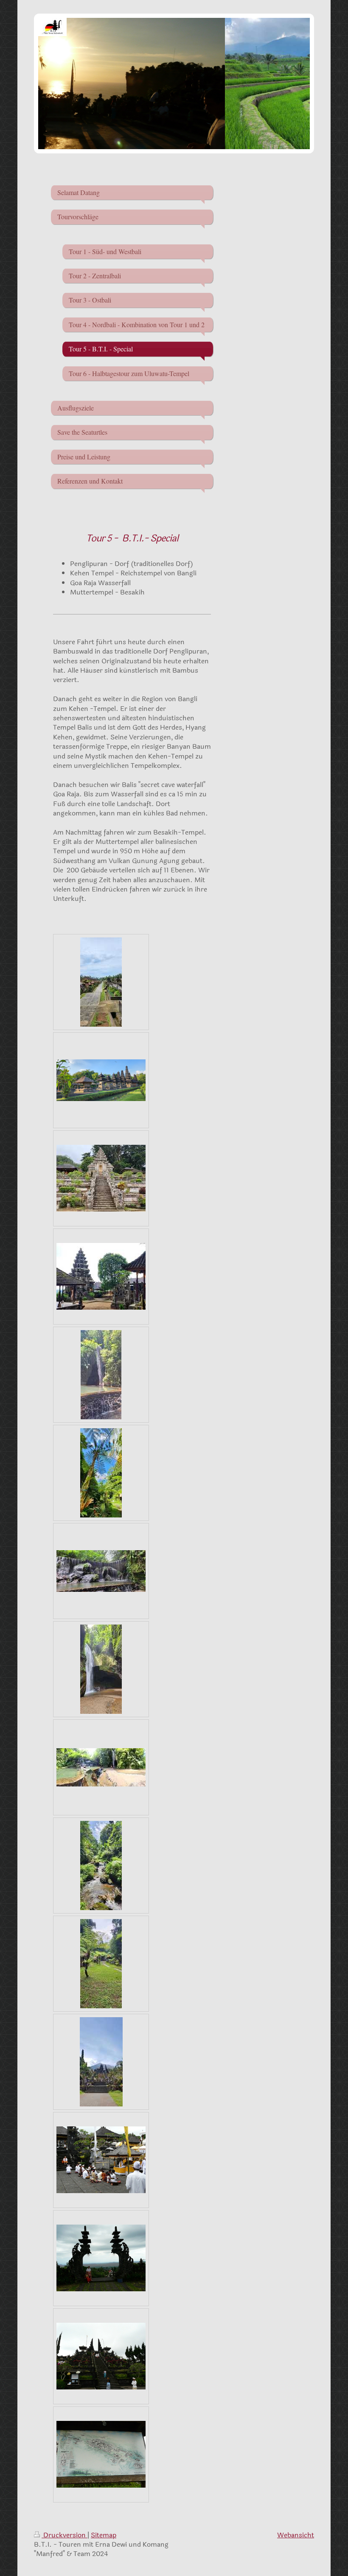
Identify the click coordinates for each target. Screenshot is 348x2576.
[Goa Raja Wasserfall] (101, 1375)
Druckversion (65, 2535)
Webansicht (296, 2535)
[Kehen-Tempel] (101, 1080)
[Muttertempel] (101, 2160)
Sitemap (104, 2535)
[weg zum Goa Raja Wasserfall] (101, 1964)
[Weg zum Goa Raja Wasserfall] (101, 1473)
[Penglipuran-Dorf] (101, 982)
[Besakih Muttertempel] (101, 2062)
